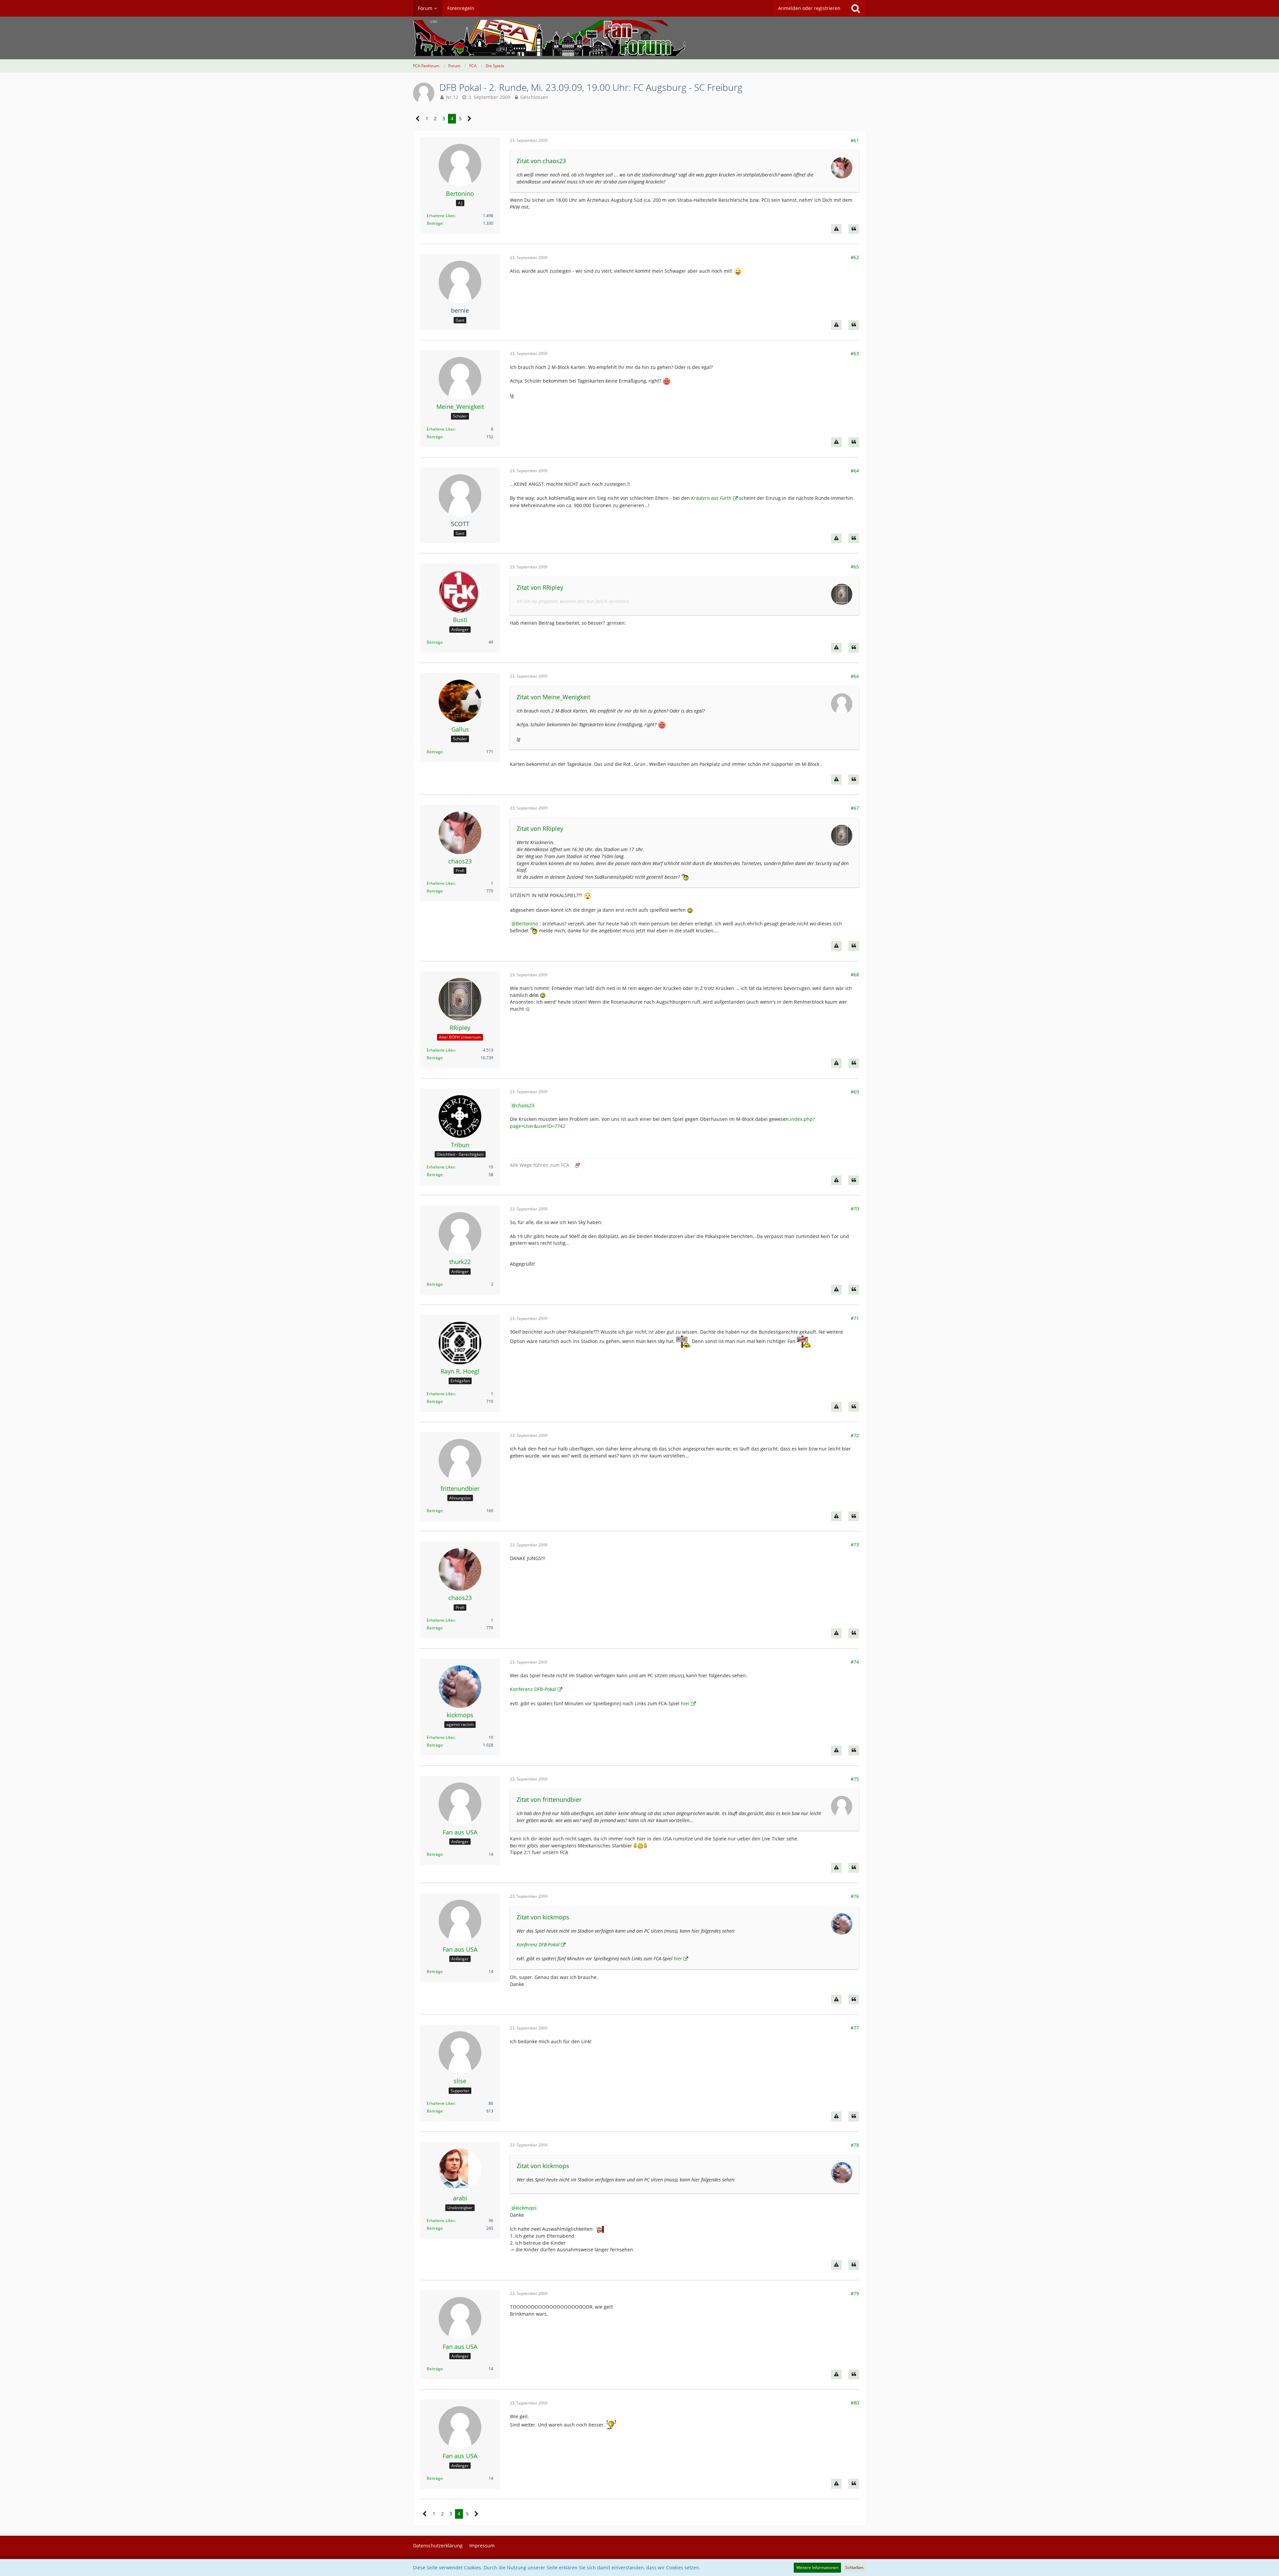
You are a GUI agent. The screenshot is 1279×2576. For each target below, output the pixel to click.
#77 (855, 2028)
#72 (855, 1435)
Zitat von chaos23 (541, 161)
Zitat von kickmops (543, 1917)
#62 (855, 257)
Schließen (854, 2568)
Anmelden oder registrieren (809, 8)
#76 (855, 1896)
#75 (855, 1779)
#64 (855, 471)
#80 (855, 2403)
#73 (855, 1545)
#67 (855, 808)
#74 (855, 1662)
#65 (855, 567)
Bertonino (527, 924)
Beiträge (435, 223)
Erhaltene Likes (441, 216)
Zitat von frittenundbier (549, 1799)
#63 (855, 353)
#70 (855, 1209)
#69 (855, 1092)
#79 (855, 2293)
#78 (855, 2145)
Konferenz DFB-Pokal (533, 1689)
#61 (855, 140)
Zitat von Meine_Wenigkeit (553, 697)
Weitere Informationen (817, 2568)
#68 (855, 974)
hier (685, 1703)
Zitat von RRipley (540, 587)
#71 (855, 1318)
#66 (855, 676)
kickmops (526, 2208)
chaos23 (525, 1105)
